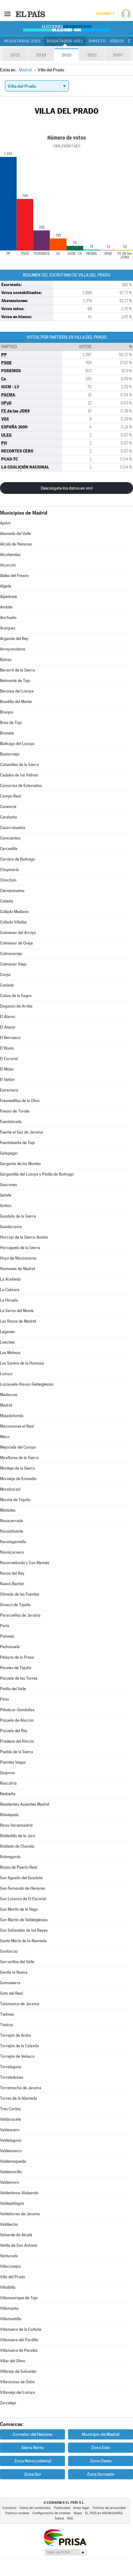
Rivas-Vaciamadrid (16, 1825)
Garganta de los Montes (20, 1164)
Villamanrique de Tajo (19, 2298)
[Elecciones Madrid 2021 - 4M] (66, 28)
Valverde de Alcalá (16, 2235)
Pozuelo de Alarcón (17, 1720)
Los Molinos (10, 1353)
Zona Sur (33, 2474)
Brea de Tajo (11, 723)
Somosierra (10, 1983)
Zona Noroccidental (33, 2461)
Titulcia (6, 2025)
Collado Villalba (13, 922)
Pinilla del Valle (13, 1689)
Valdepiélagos (12, 2203)
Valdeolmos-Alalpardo (19, 2193)
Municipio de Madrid (101, 2434)
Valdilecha (9, 2224)
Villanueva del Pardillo (19, 2340)
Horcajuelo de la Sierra (20, 1248)
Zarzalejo (8, 2403)
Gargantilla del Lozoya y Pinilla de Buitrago (37, 1174)
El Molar (7, 1069)
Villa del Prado (13, 2277)
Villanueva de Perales (19, 2350)
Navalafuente (12, 1531)
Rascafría (8, 1783)
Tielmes (7, 2014)
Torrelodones (12, 2077)
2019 (41, 55)
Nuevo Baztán (12, 1584)
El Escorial (9, 1059)
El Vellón (7, 1080)
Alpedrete (9, 597)
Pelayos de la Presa (17, 1657)
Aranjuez (8, 628)
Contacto (9, 2508)
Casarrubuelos (13, 828)
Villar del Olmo (13, 2361)
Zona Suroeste (101, 2474)
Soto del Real (11, 1993)
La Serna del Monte (17, 1311)
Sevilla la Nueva (14, 1972)
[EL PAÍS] (31, 14)
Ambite (6, 607)
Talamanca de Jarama (20, 2004)
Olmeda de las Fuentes (20, 1594)
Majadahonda (12, 1416)
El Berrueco (10, 1038)
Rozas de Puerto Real (19, 1867)
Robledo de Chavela (17, 1846)
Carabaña (9, 817)
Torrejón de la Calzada (19, 2046)
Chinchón (8, 880)
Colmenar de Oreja (16, 943)
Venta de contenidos (35, 2508)
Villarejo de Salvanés (18, 2371)
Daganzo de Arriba (16, 1006)
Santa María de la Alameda (23, 1941)
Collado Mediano (14, 912)
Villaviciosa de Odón (17, 2382)
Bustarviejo (10, 754)
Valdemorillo (11, 2172)
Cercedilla (9, 849)
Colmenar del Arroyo (18, 933)
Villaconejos (11, 2266)
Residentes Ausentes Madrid (25, 1804)
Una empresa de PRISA (65, 2537)
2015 (66, 55)
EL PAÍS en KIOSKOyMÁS (104, 2513)
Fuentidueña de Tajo (17, 1143)
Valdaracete (11, 2119)
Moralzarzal (10, 1489)
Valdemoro (9, 2182)
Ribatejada (9, 1815)
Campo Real (11, 796)
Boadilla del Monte (16, 702)
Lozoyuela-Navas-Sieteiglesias (27, 1384)
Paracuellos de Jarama (20, 1615)
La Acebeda (10, 1279)
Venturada (9, 2256)
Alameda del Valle (15, 534)
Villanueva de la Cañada (21, 2329)
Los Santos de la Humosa (22, 1363)
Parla (5, 1626)
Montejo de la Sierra (17, 1468)
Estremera (9, 1090)
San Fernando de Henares (23, 1888)
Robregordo (10, 1857)
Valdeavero (10, 2130)
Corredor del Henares (32, 2434)
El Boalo (7, 1048)
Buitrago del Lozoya (17, 744)
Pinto (4, 1699)
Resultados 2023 (23, 41)
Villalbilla (8, 2287)
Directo (97, 41)
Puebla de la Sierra (17, 1752)
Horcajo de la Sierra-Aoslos (24, 1237)
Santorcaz (9, 1951)
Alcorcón (8, 565)
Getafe (6, 1195)
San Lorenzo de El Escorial (23, 1899)
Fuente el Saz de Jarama (21, 1132)
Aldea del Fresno (14, 576)
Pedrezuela (10, 1647)
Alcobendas (10, 555)
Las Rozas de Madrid (18, 1321)
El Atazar (8, 1027)
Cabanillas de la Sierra (19, 765)
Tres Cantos (10, 2109)
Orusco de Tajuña (15, 1605)
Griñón (6, 1206)
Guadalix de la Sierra (18, 1216)
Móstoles (8, 1510)
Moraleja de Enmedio (18, 1479)
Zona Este (101, 2448)
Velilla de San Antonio (19, 2245)
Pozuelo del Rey (14, 1731)
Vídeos (117, 41)
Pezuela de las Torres (19, 1678)
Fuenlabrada (11, 1122)
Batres (6, 660)
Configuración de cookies (51, 2513)
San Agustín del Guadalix (21, 1878)
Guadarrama (11, 1227)
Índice (59, 2518)
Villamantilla (11, 2319)
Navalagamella (13, 1542)
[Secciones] (7, 14)
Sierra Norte (32, 2448)
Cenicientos (10, 838)
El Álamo (8, 1017)
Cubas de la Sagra (16, 996)
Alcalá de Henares (16, 544)
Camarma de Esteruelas (21, 786)
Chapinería (9, 870)
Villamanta (9, 2308)
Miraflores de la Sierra (19, 1458)
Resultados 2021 (65, 41)
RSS (70, 2518)
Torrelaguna (11, 2067)
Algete (6, 586)
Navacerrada (11, 1521)
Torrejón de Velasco (17, 2056)
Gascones (9, 1185)
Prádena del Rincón (17, 1741)
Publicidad (62, 2508)
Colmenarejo (11, 954)
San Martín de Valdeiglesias (24, 1920)
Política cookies (17, 2513)
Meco (5, 1437)
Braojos (7, 712)
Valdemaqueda (13, 2161)
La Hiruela (9, 1300)
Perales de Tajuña (16, 1668)
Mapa (78, 2513)
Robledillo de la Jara (18, 1836)
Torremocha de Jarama (21, 2088)
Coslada (7, 985)
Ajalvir (5, 523)
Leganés (7, 1332)
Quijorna (7, 1773)
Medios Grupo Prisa (65, 2552)
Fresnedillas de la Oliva (20, 1101)
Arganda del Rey (14, 639)
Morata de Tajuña (15, 1500)
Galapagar (9, 1153)
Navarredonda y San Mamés (25, 1563)
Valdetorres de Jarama (20, 2214)
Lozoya (6, 1374)
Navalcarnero (12, 1552)
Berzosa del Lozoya (17, 691)
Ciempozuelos (12, 891)
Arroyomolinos (13, 649)
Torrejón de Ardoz (16, 2035)
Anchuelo (8, 618)
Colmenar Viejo (13, 964)
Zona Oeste (101, 2461)
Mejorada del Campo (18, 1447)
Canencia (8, 807)
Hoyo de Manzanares (18, 1258)
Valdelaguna (11, 2140)
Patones (7, 1636)
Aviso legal (81, 2508)
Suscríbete (105, 14)
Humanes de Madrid (17, 1269)
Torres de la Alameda (19, 2098)
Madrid (6, 1405)
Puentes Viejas (13, 1762)
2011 (92, 55)
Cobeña (7, 901)
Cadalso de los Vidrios (19, 775)
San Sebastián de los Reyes (24, 1930)
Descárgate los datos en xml (67, 488)
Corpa (5, 975)
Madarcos (9, 1395)
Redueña (8, 1794)
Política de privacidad (109, 2508)
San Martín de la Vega (19, 1909)
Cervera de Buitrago (17, 859)
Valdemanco (11, 2151)
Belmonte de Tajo (15, 681)
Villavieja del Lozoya (17, 2392)
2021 (15, 55)
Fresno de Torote (15, 1111)
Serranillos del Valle (17, 1962)
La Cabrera (10, 1290)
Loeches (7, 1342)
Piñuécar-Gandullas (17, 1710)
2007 (118, 55)
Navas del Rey (12, 1573)
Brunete (7, 733)
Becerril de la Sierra (17, 670)
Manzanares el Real (17, 1426)
